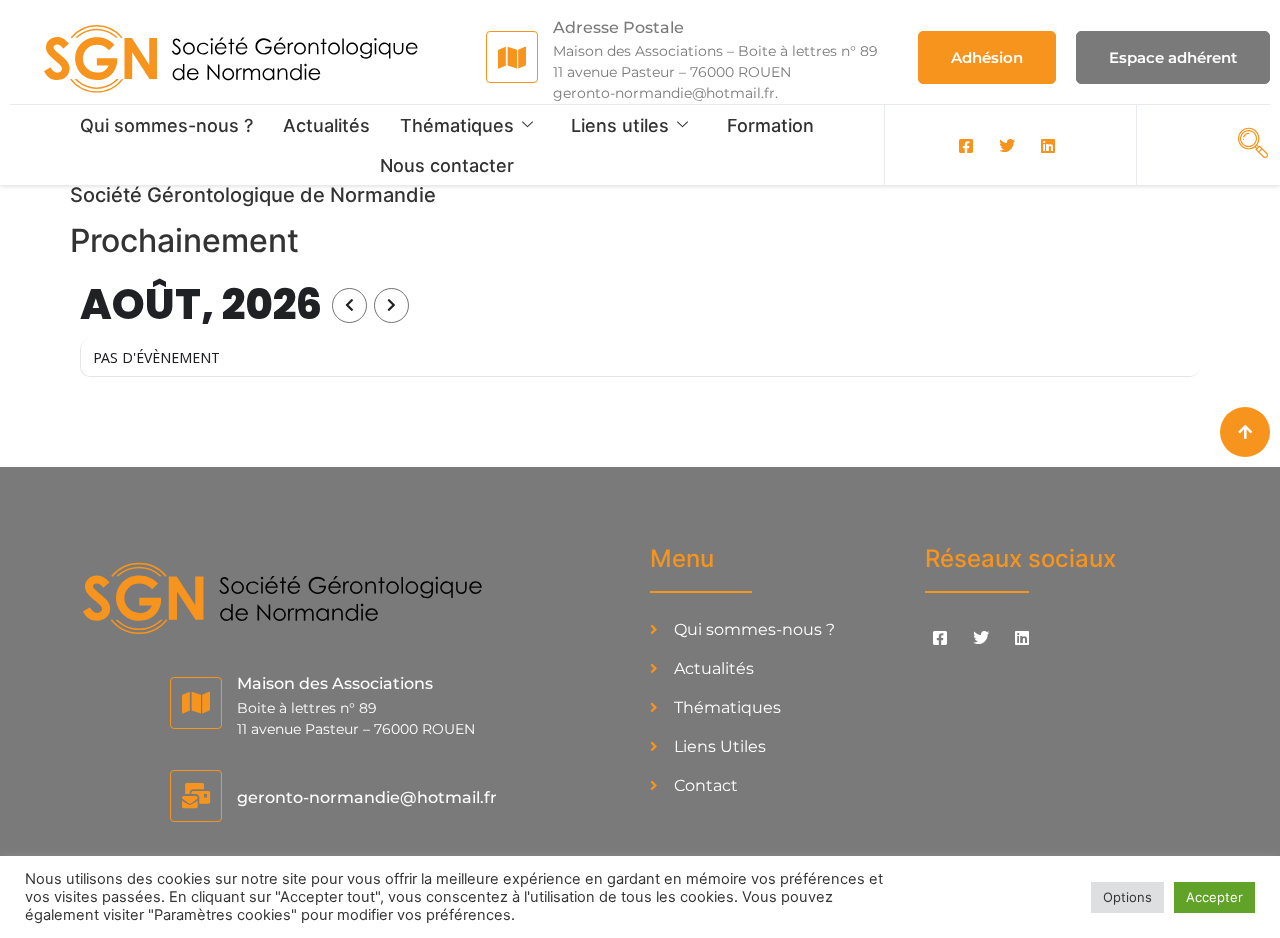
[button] (1247, 143)
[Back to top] (1245, 432)
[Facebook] (966, 145)
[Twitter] (1007, 145)
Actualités (326, 125)
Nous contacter (447, 165)
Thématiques (457, 125)
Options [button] (1127, 897)
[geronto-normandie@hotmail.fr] (196, 796)
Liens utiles (620, 125)
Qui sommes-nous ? (166, 125)
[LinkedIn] (1048, 145)
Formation (770, 125)
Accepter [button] (1214, 897)
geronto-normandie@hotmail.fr (367, 797)
